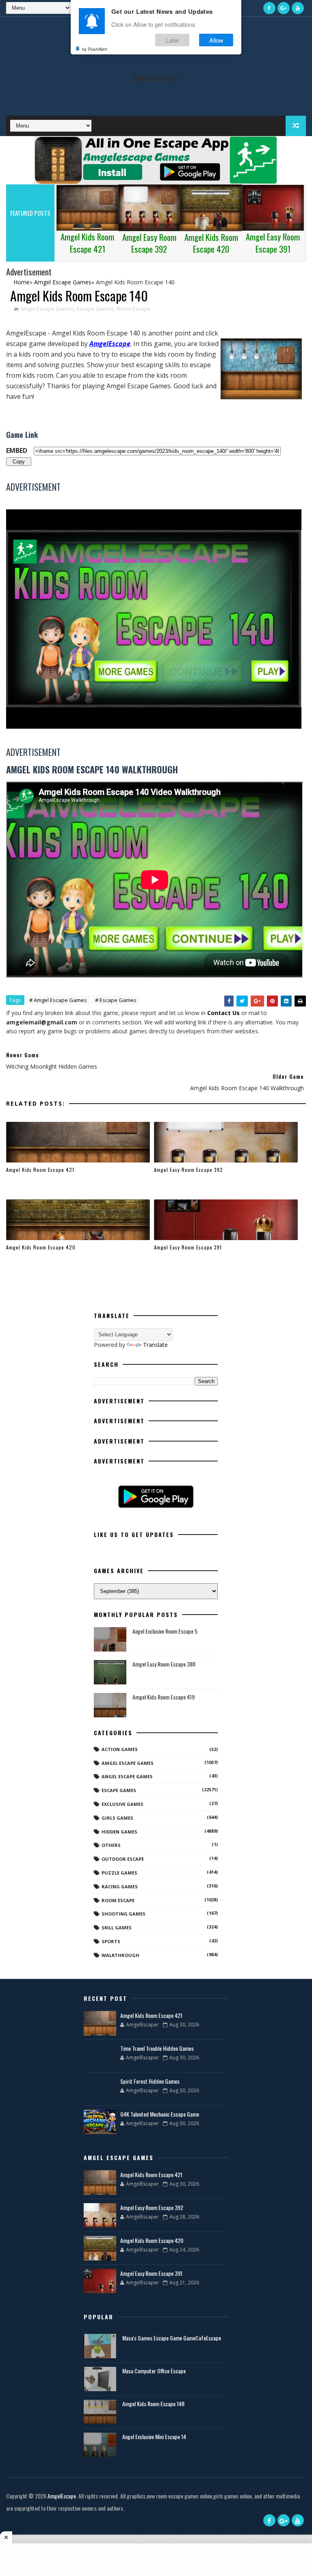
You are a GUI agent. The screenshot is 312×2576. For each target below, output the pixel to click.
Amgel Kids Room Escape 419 (164, 1697)
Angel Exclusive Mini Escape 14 (154, 2436)
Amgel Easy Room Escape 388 (164, 1664)
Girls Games (117, 1818)
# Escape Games (116, 1000)
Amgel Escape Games (47, 309)
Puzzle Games (119, 1873)
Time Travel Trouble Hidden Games (157, 2048)
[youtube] (298, 8)
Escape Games (95, 309)
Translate (155, 1345)
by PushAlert (95, 49)
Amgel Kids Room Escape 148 (153, 2404)
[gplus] (284, 8)
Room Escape (134, 309)
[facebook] (269, 8)
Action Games (120, 1749)
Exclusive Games (122, 1804)
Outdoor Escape (123, 1859)
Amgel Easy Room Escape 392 (188, 1170)
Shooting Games (123, 1914)
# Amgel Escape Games (58, 1000)
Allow (216, 40)
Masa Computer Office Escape (154, 2371)
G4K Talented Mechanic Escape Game (160, 2114)
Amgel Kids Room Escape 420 (41, 1247)
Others (111, 1845)
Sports (111, 1941)
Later (172, 40)
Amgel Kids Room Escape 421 (40, 1170)
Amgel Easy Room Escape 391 (188, 1247)
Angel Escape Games (127, 1776)
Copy (19, 461)
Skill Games (117, 1928)
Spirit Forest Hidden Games (150, 2081)
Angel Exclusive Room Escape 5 (165, 1631)
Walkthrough (120, 1955)
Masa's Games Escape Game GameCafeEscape (172, 2338)
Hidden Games (119, 1832)
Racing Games (120, 1887)
